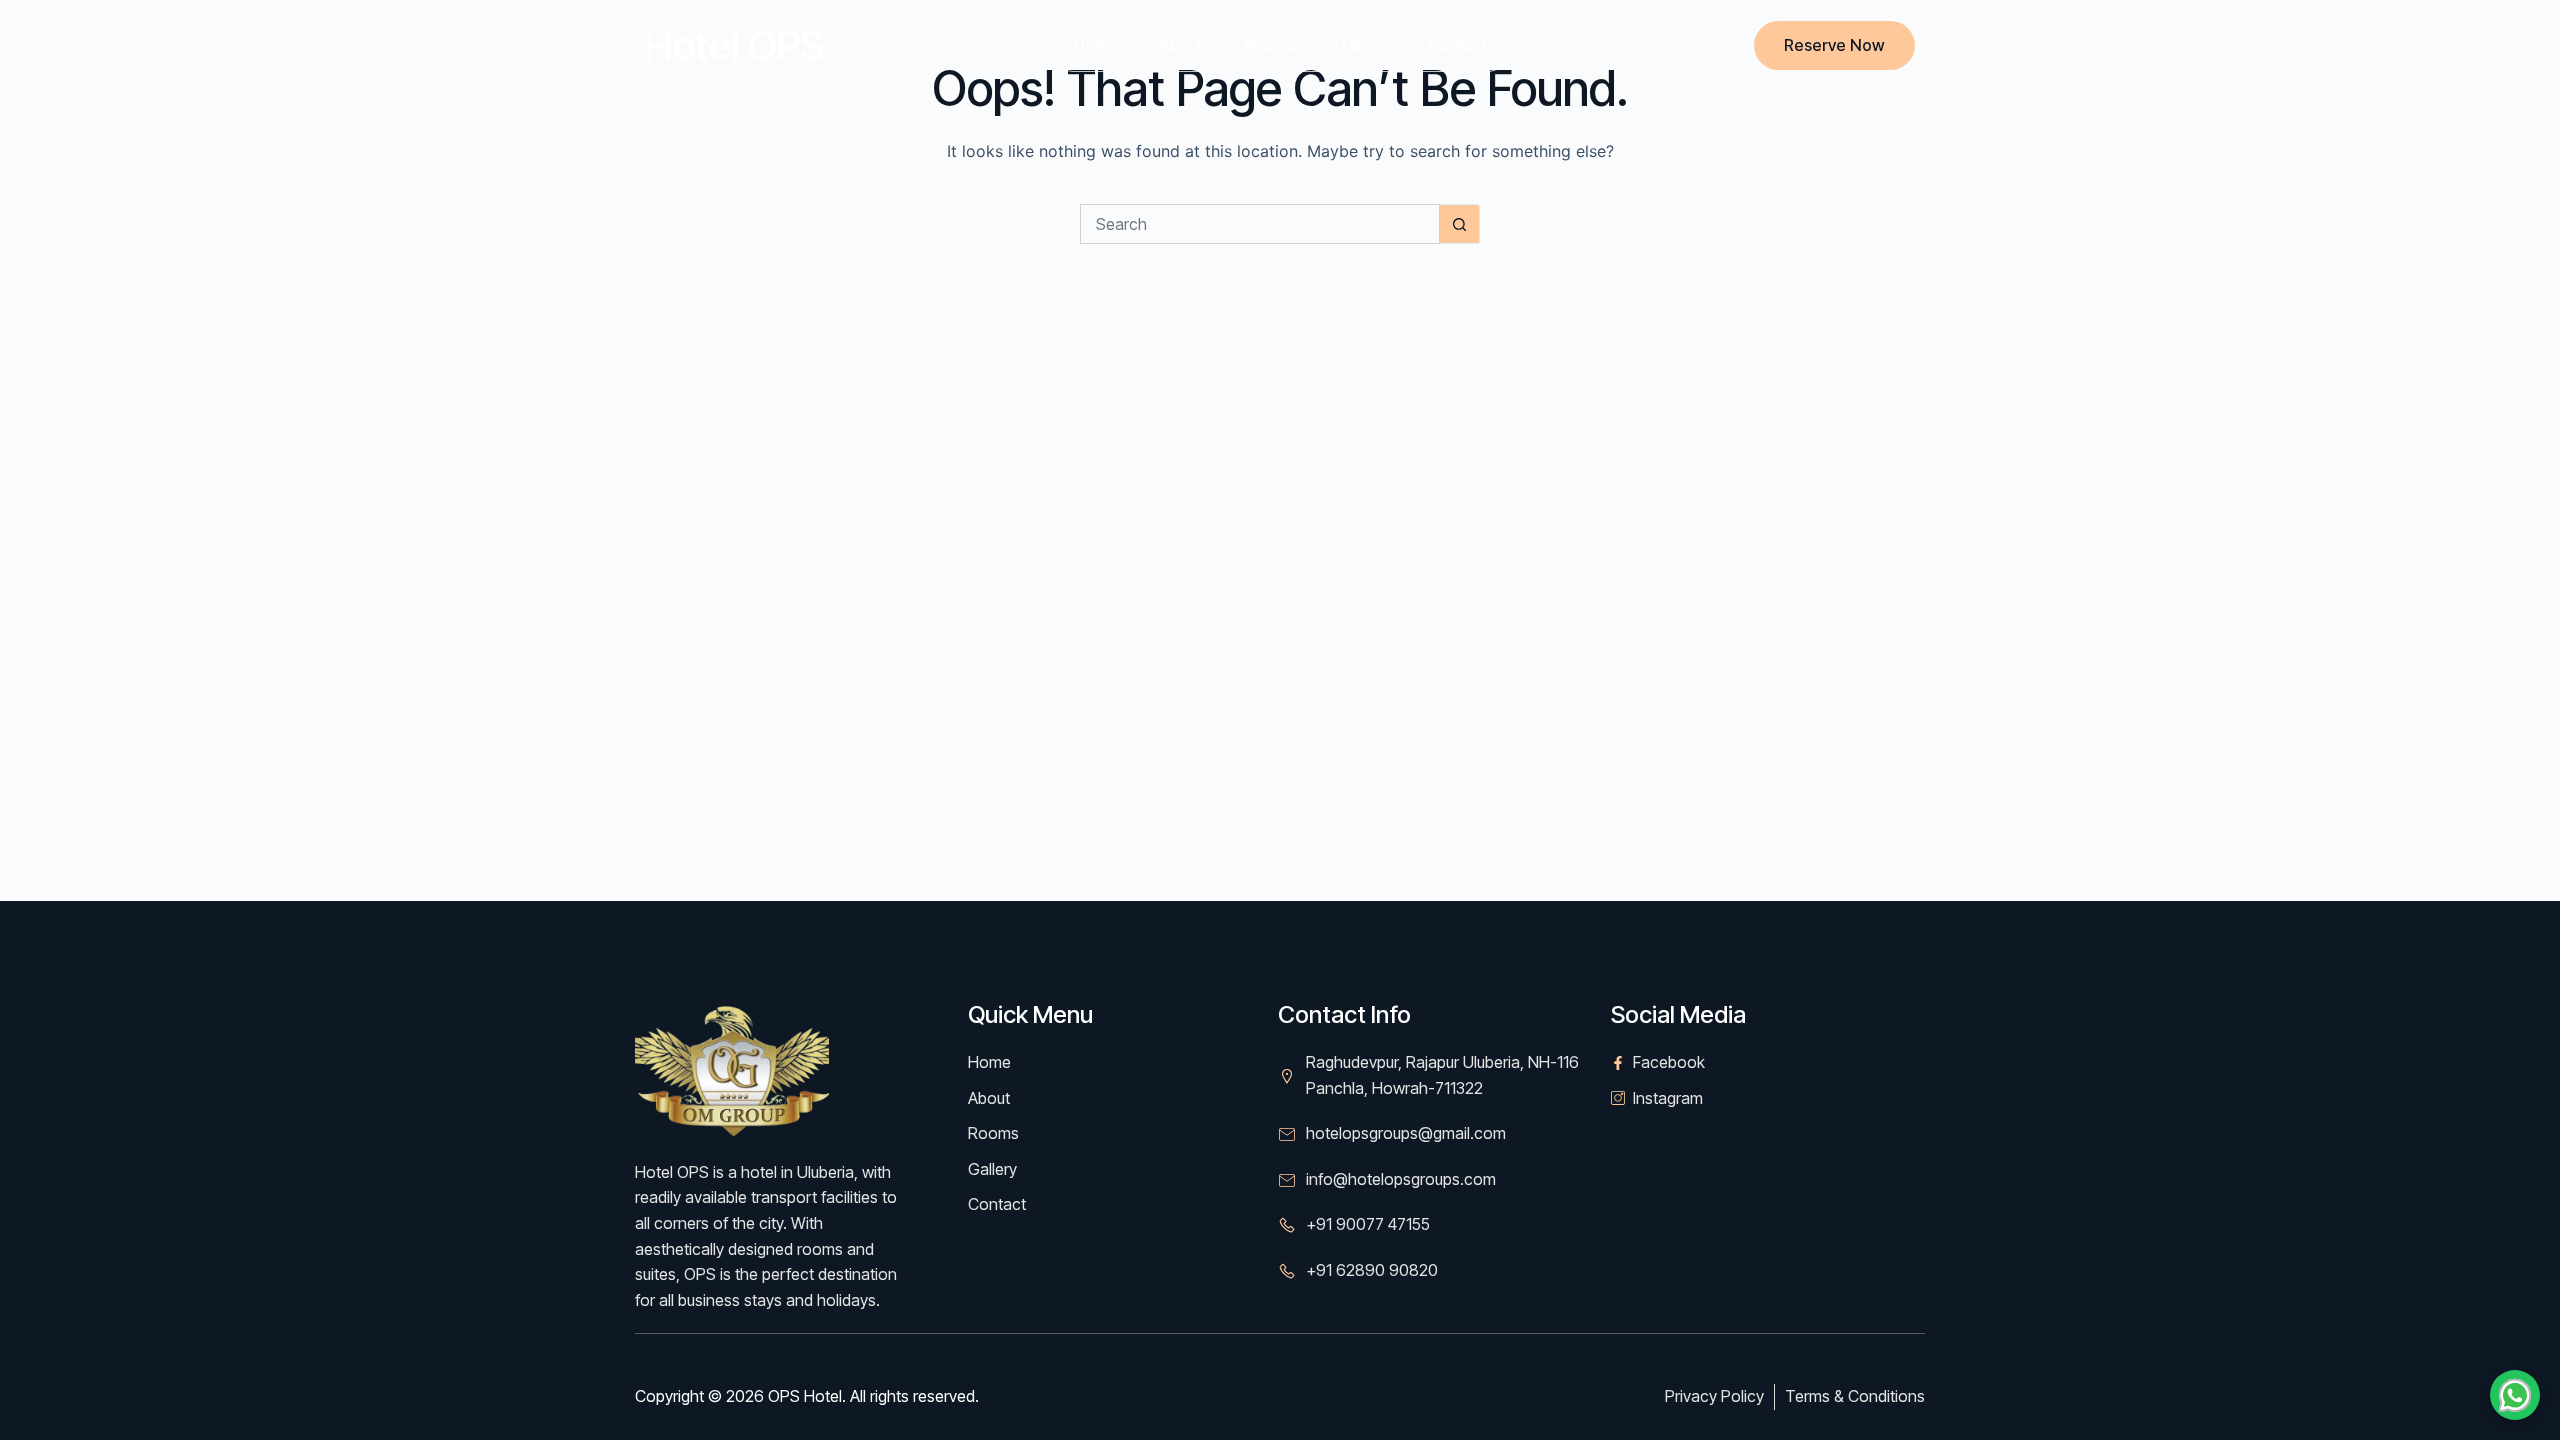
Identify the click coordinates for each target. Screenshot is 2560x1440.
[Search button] (1460, 224)
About (1181, 45)
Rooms (1269, 45)
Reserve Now (1834, 45)
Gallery (1361, 45)
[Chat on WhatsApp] (2515, 1395)
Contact (1457, 45)
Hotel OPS (734, 45)
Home (1096, 45)
